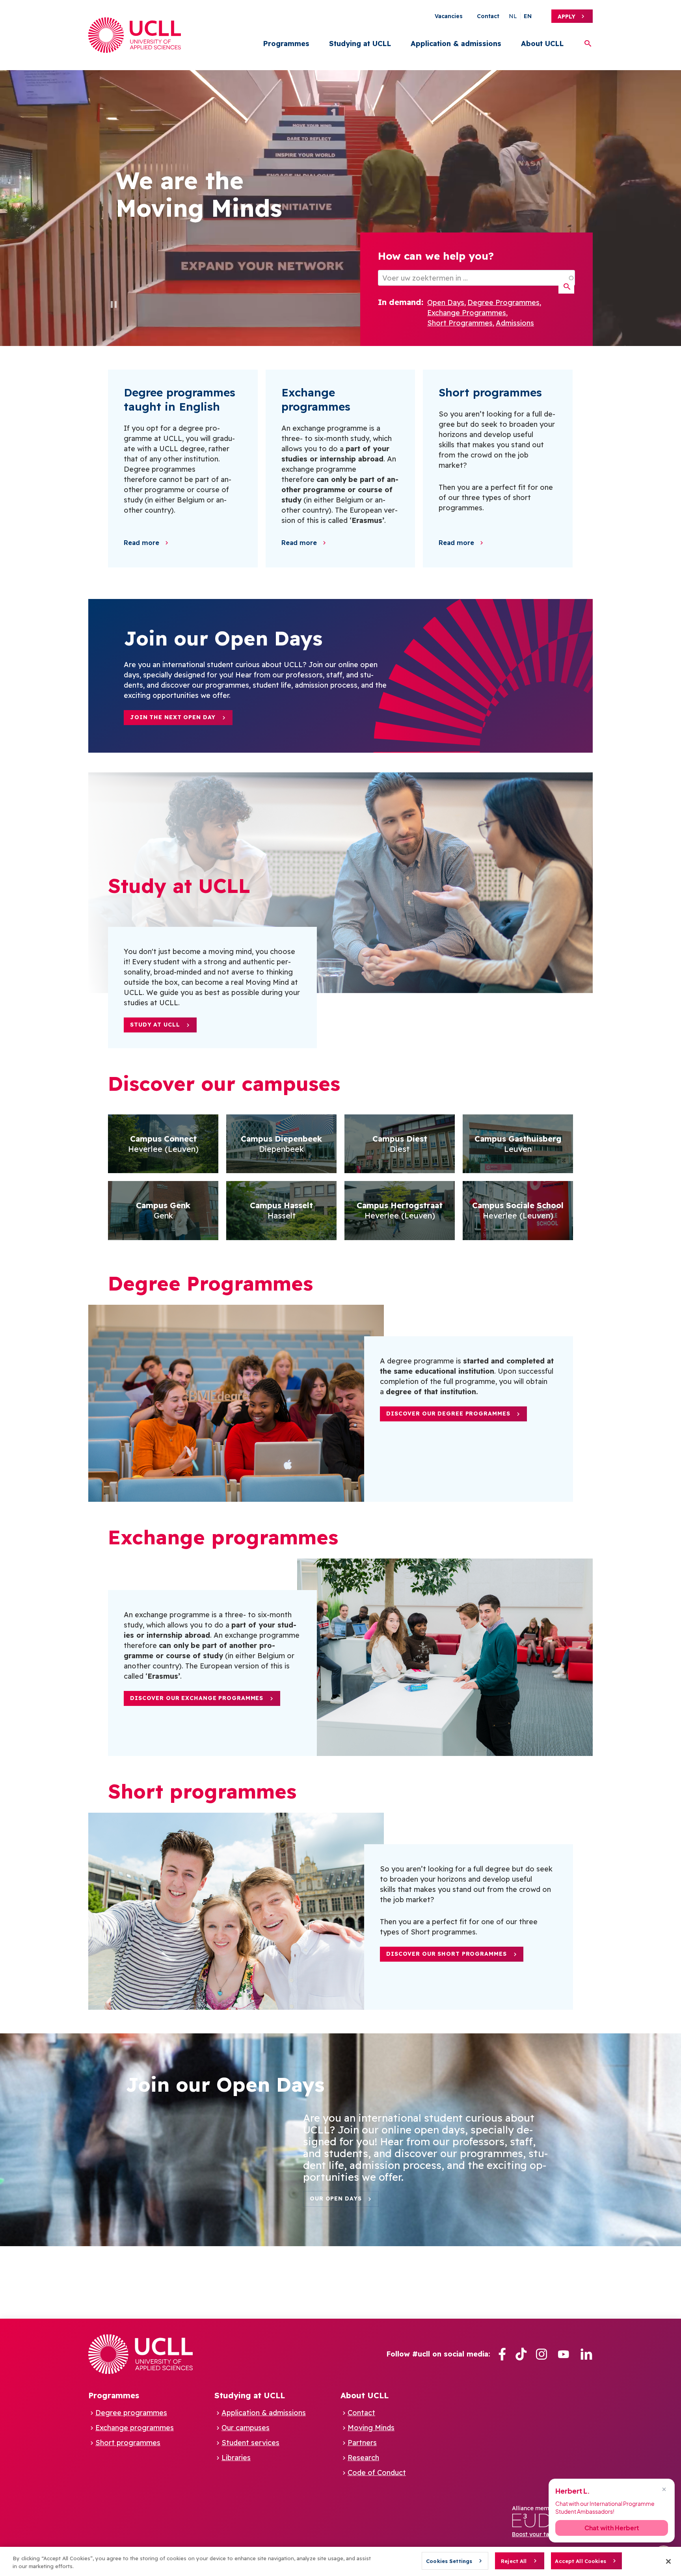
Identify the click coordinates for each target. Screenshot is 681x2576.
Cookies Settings (449, 2561)
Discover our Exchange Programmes (197, 1698)
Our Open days (336, 2198)
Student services (250, 2443)
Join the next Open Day (173, 717)
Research (363, 2458)
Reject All (514, 2561)
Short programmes (128, 2443)
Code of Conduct (377, 2473)
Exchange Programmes (467, 313)
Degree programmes (131, 2413)
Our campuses (246, 2428)
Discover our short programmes (447, 1954)
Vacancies (449, 16)
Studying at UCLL (360, 44)
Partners (362, 2443)
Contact (488, 16)
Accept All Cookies (580, 2561)
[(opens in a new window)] (502, 2354)
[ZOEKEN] (566, 287)
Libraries (236, 2458)
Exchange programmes (135, 2428)
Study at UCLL (155, 1025)
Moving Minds (371, 2428)
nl (513, 16)
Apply (567, 17)
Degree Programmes (503, 302)
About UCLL (542, 44)
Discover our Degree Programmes (448, 1414)
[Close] (668, 2561)
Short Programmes (460, 323)
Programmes (286, 44)
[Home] (135, 35)
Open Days (446, 302)
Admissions (515, 323)
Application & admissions (456, 44)
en (528, 16)
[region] (340, 2561)
